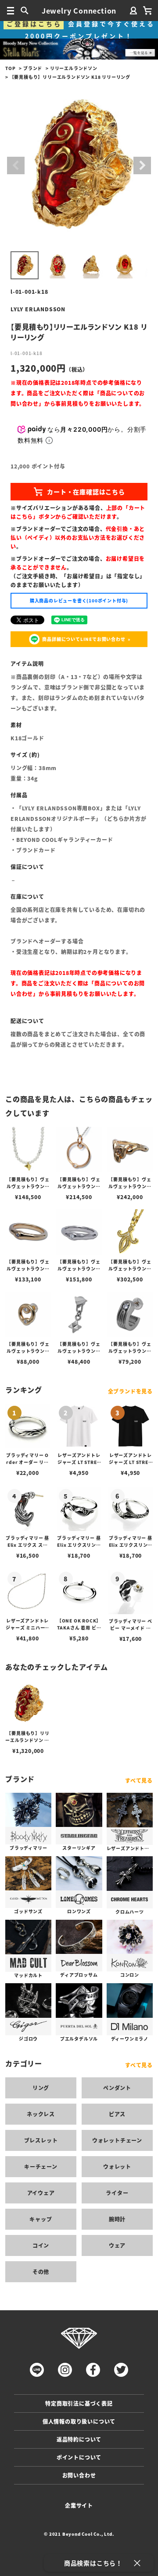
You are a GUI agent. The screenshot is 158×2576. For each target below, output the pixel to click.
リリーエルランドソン (74, 68)
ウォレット (117, 2166)
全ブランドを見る (130, 1391)
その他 (41, 2272)
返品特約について (79, 2439)
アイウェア (41, 2193)
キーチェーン (41, 2166)
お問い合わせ (79, 2475)
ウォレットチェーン (117, 2140)
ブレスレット (41, 2140)
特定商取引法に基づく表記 (79, 2403)
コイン (41, 2245)
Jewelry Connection (79, 11)
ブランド (33, 68)
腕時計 (117, 2219)
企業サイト (79, 2505)
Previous (16, 165)
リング (41, 2088)
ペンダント (117, 2088)
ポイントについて (79, 2457)
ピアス (117, 2114)
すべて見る (139, 1780)
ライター (117, 2193)
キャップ (41, 2219)
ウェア (117, 2245)
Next (142, 165)
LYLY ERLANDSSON (38, 309)
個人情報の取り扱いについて (79, 2421)
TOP (10, 68)
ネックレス (41, 2114)
